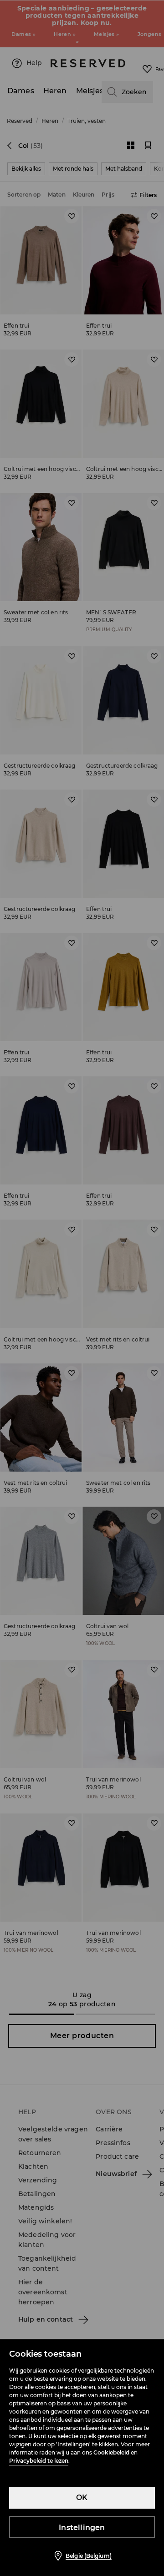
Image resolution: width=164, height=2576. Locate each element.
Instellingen (82, 2528)
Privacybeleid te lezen (39, 2461)
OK (82, 2498)
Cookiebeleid (111, 2452)
